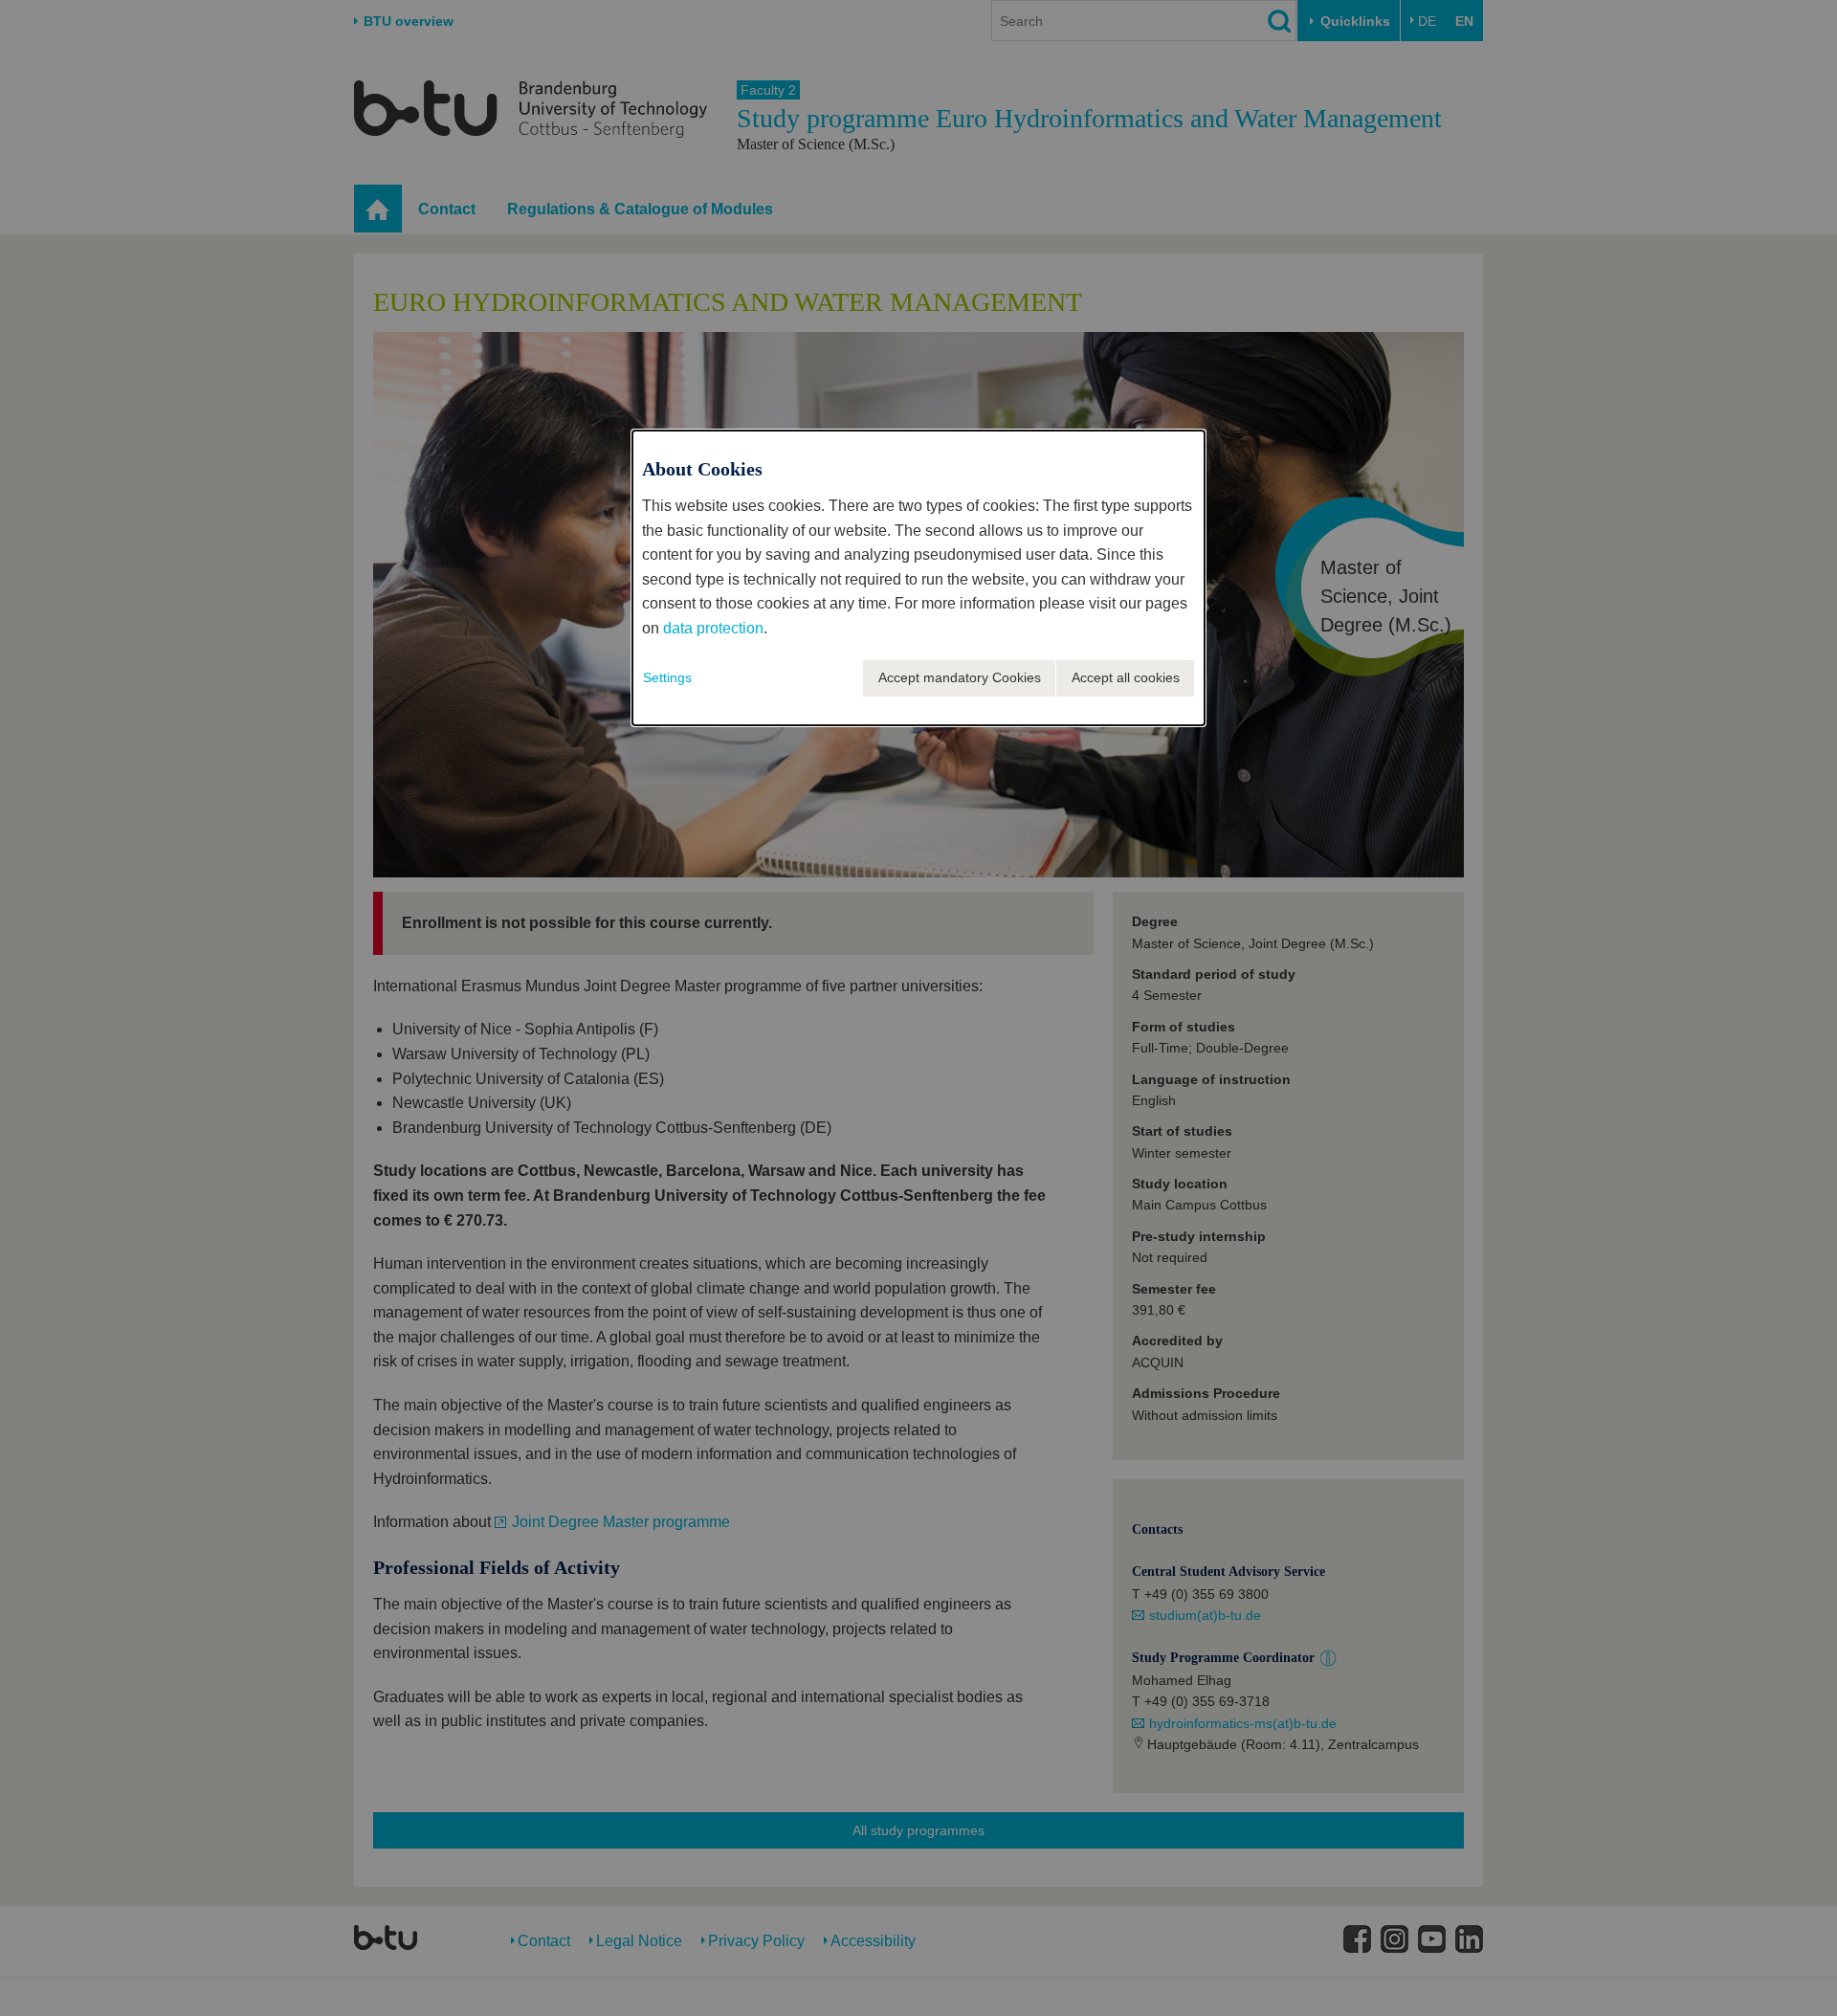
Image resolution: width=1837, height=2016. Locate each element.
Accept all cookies (1126, 677)
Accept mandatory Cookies (960, 677)
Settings (667, 677)
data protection (713, 628)
